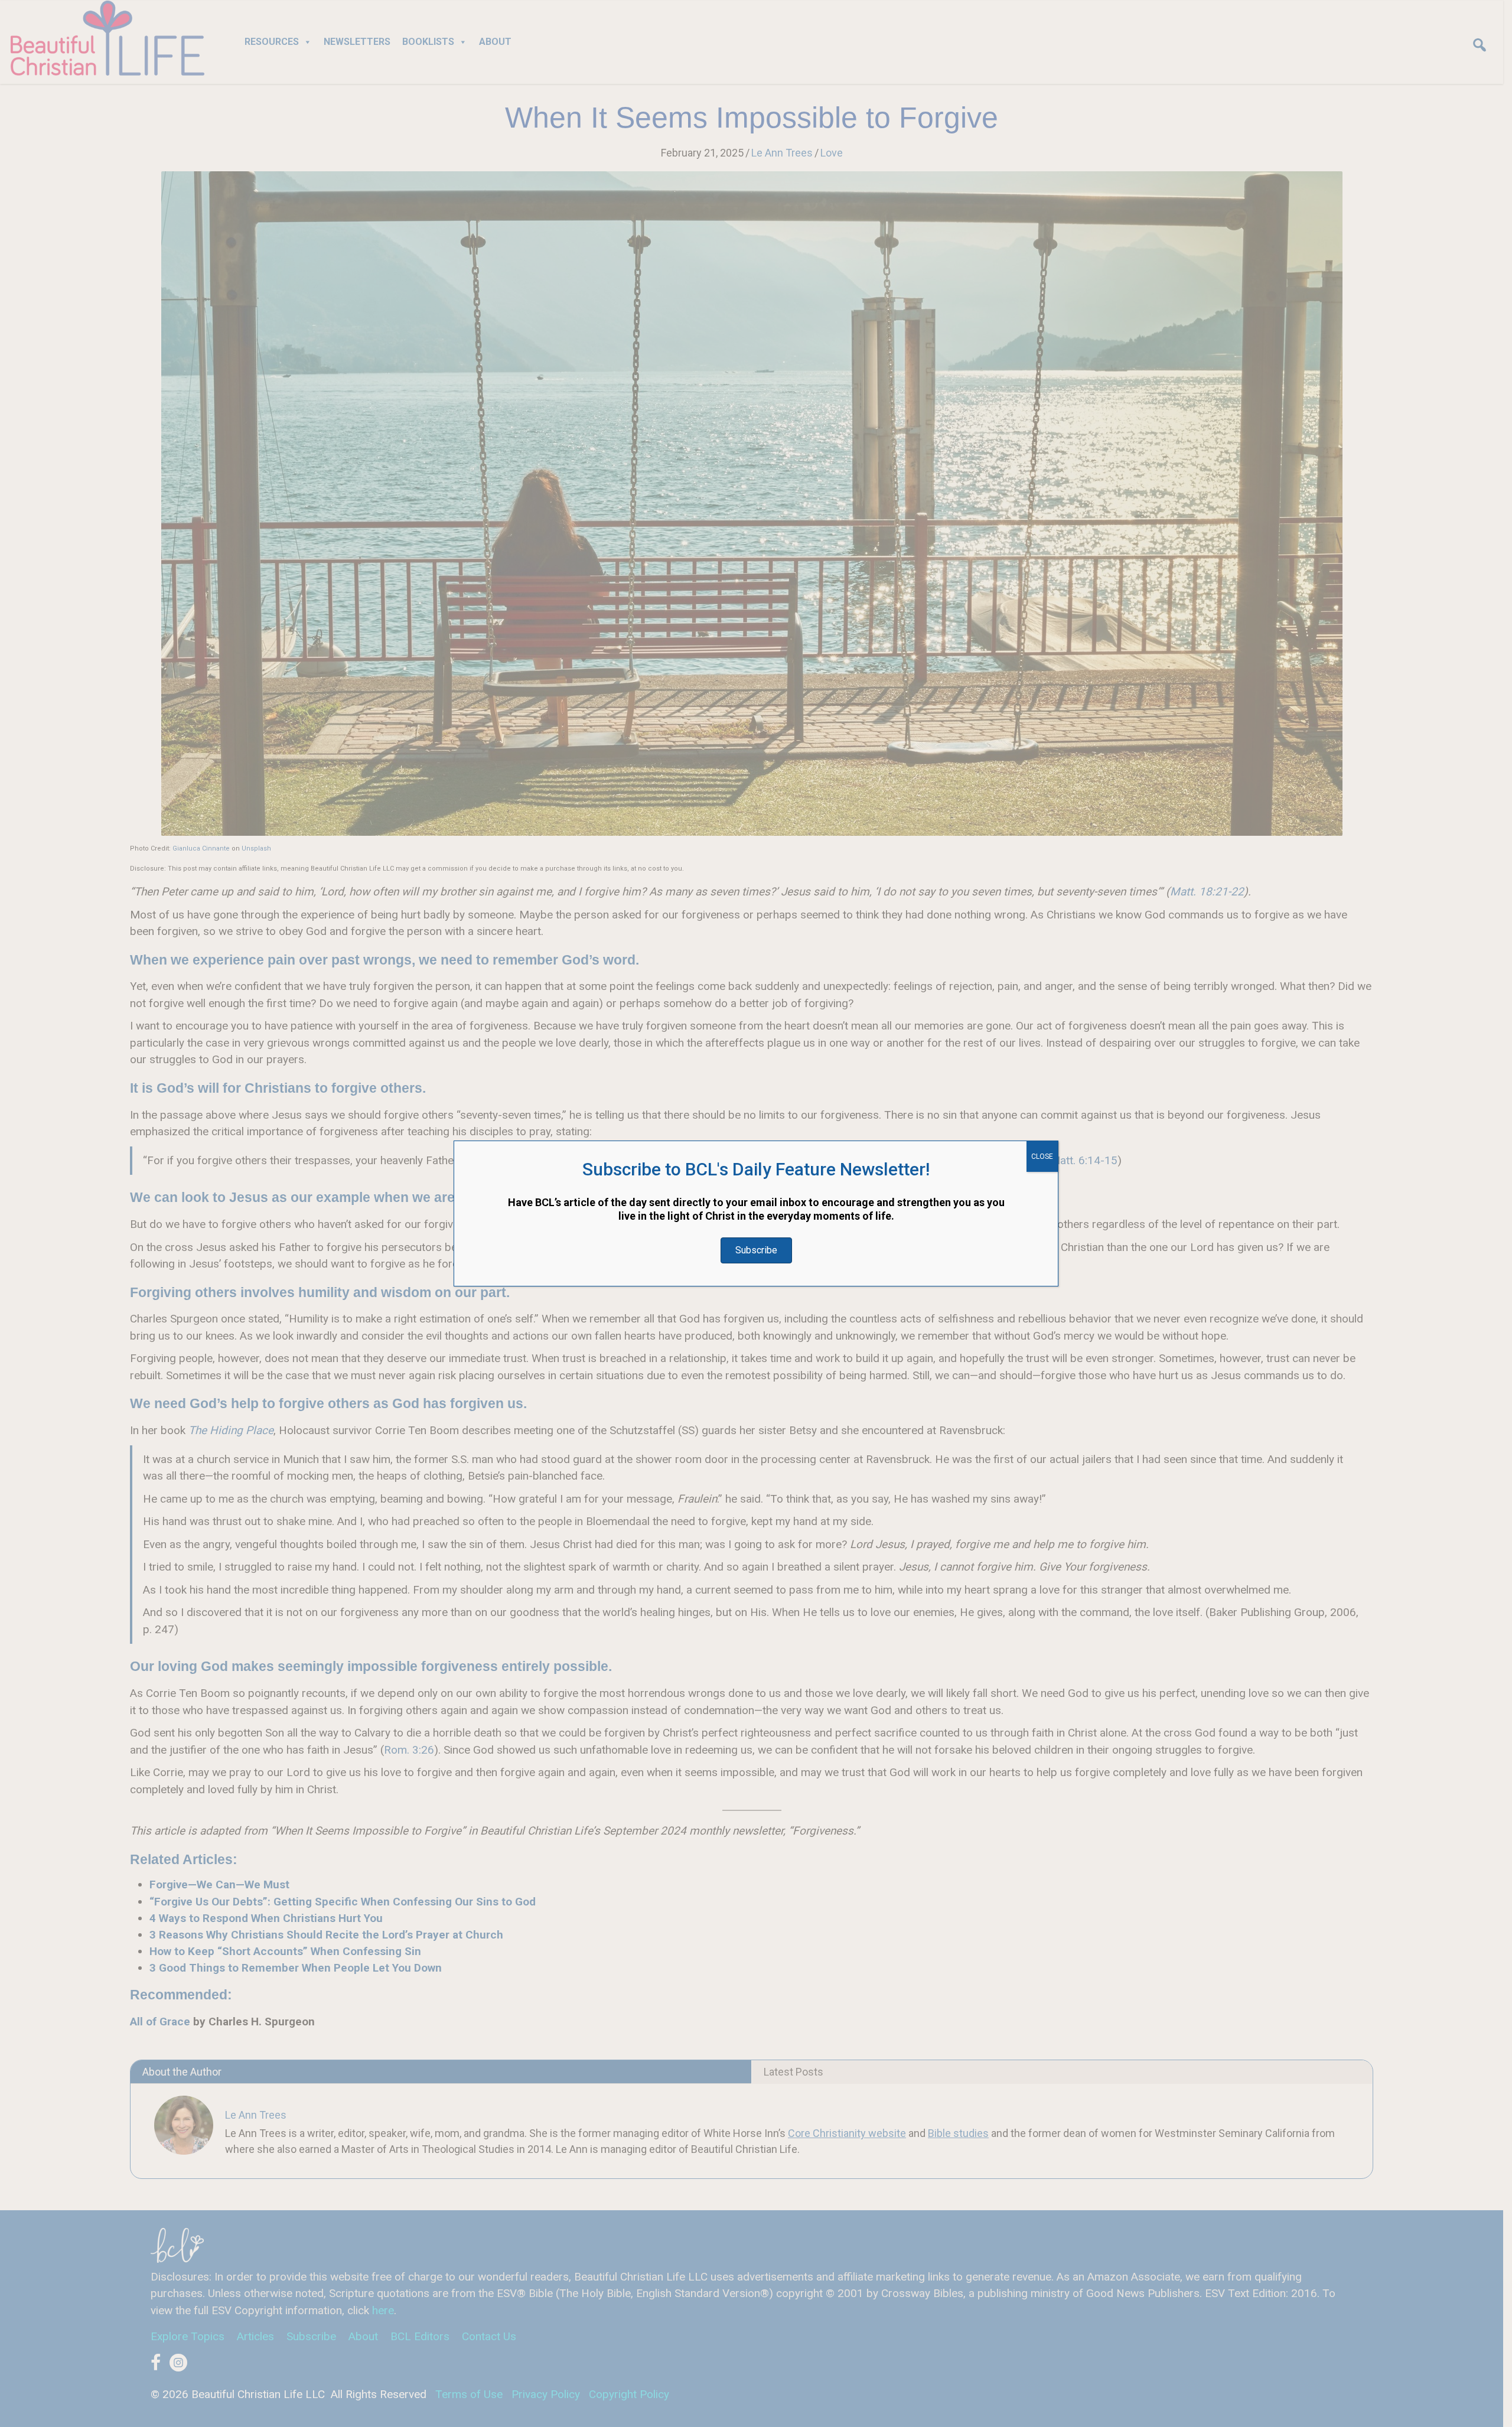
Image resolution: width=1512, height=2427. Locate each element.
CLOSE (1042, 1157)
